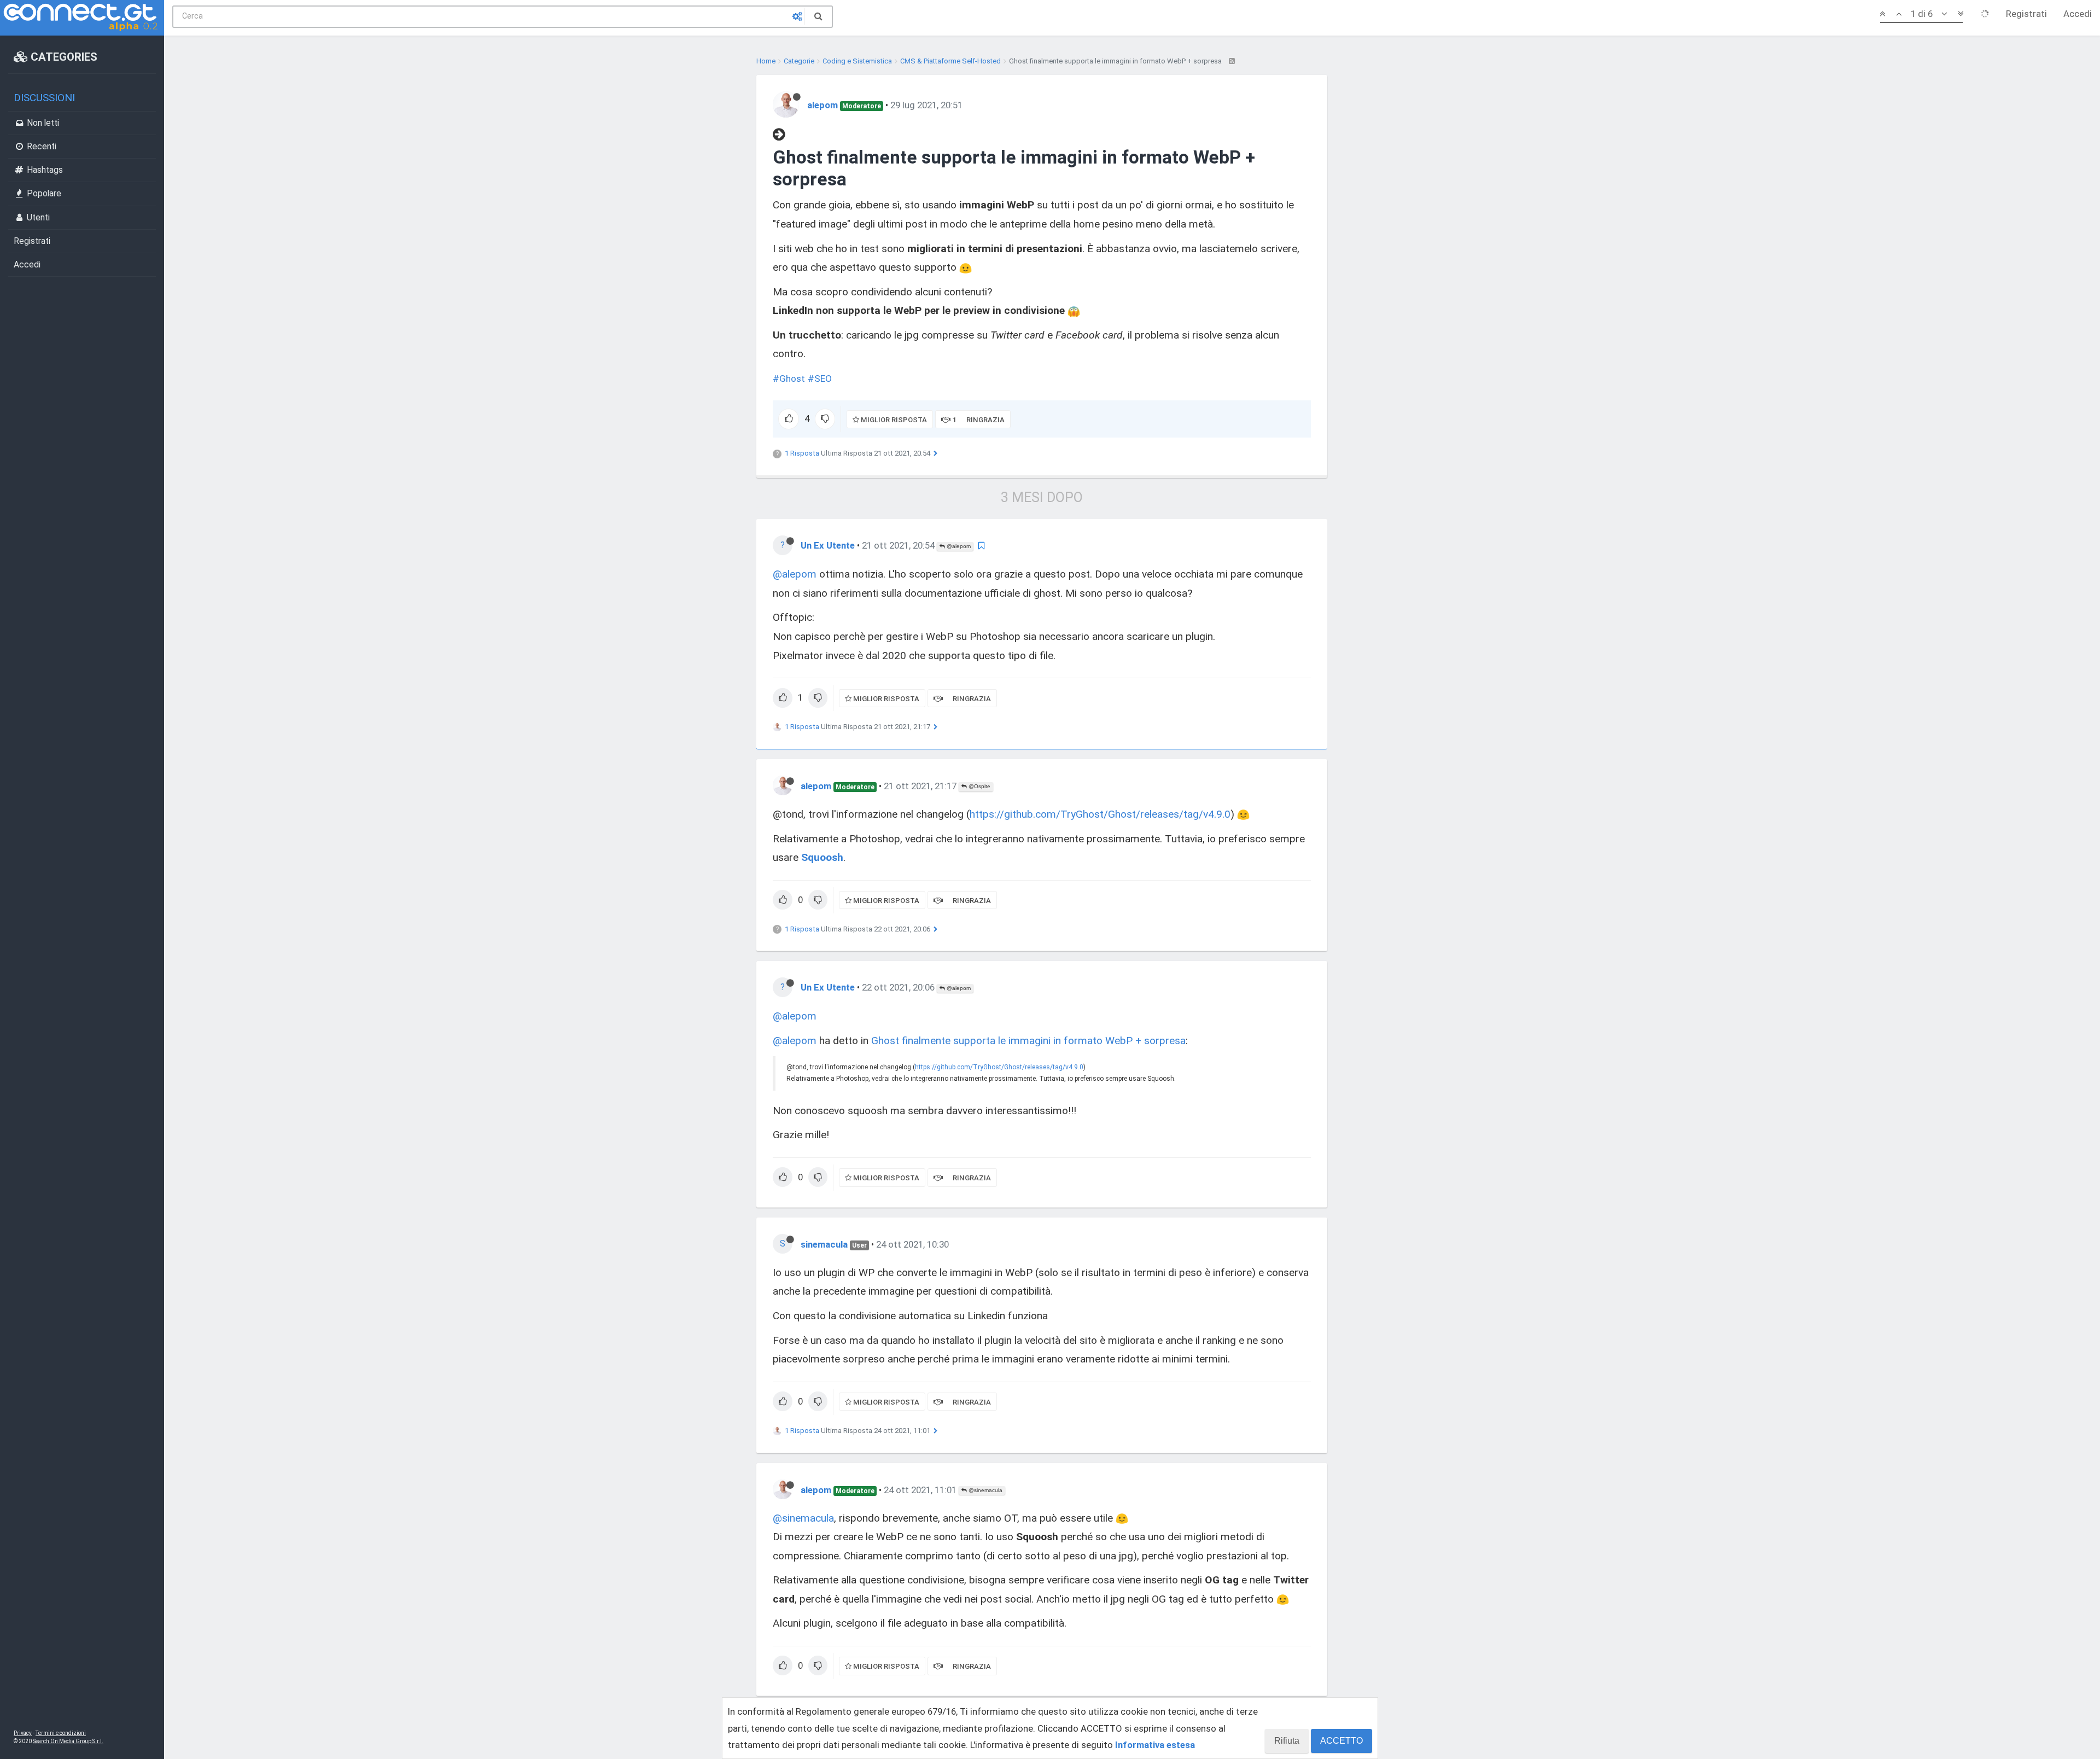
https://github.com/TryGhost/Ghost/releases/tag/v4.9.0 (1100, 814)
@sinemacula (985, 1490)
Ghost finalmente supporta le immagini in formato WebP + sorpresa (1028, 1041)
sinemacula (824, 1244)
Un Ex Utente (828, 545)
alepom (822, 105)
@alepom (958, 546)
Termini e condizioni (61, 1733)
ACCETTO (1341, 1741)
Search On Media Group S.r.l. (68, 1741)
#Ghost (789, 378)
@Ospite (979, 786)
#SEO (820, 378)
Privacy (23, 1733)
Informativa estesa (1155, 1745)
